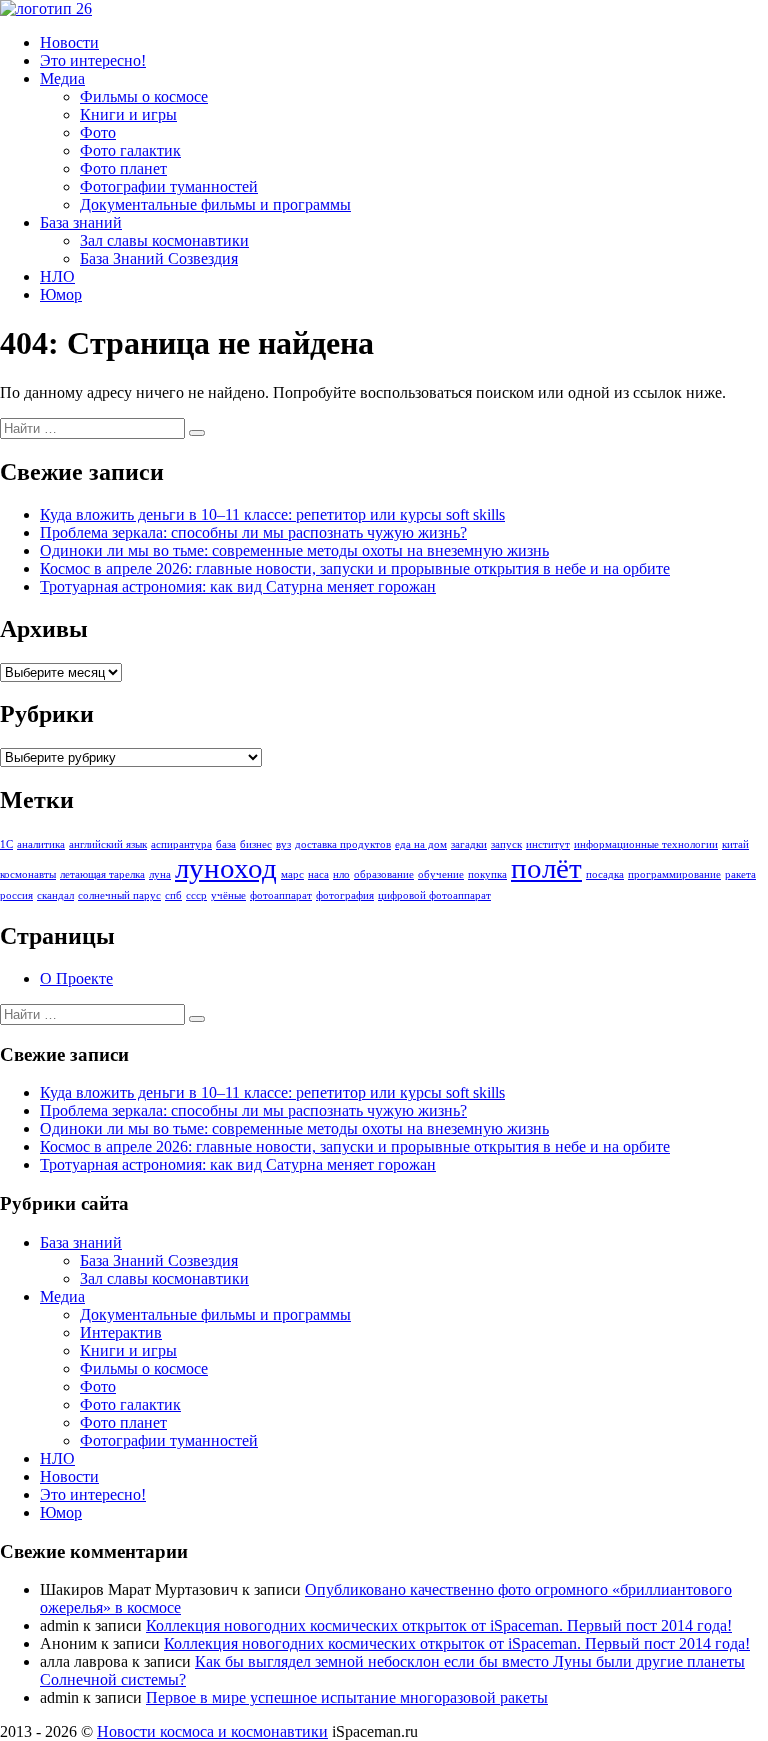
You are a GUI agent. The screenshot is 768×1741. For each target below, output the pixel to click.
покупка (487, 874)
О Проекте (76, 978)
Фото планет (123, 168)
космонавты (28, 874)
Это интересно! (93, 60)
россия (16, 895)
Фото (98, 132)
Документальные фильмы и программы (215, 204)
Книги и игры (128, 114)
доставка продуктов (343, 844)
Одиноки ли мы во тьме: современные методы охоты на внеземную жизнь (294, 550)
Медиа (62, 78)
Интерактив (121, 1332)
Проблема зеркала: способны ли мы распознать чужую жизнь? (253, 532)
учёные (228, 895)
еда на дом (421, 844)
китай (735, 844)
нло (341, 874)
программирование (674, 874)
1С (6, 844)
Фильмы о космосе (144, 96)
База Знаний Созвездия (159, 258)
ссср (196, 895)
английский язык (108, 844)
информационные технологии (646, 844)
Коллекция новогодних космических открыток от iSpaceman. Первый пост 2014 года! (439, 1625)
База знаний (81, 222)
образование (384, 874)
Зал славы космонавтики (164, 240)
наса (318, 874)
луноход (226, 868)
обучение (441, 874)
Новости (69, 42)
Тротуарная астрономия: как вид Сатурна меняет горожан (238, 586)
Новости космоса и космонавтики (212, 1731)
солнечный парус (119, 895)
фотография (345, 895)
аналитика (41, 844)
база (226, 844)
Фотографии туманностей (169, 186)
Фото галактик (130, 150)
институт (548, 844)
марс (292, 874)
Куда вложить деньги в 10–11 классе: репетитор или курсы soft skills (272, 514)
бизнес (256, 844)
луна (160, 874)
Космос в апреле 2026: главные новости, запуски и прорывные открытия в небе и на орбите (355, 568)
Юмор (61, 294)
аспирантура (181, 844)
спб (173, 895)
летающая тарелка (102, 874)
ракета (740, 874)
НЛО (57, 276)
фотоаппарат (281, 895)
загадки (469, 844)
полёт (546, 868)
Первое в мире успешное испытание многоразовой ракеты (347, 1697)
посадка (605, 874)
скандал (55, 895)
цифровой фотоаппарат (434, 895)
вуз (283, 844)
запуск (506, 844)
